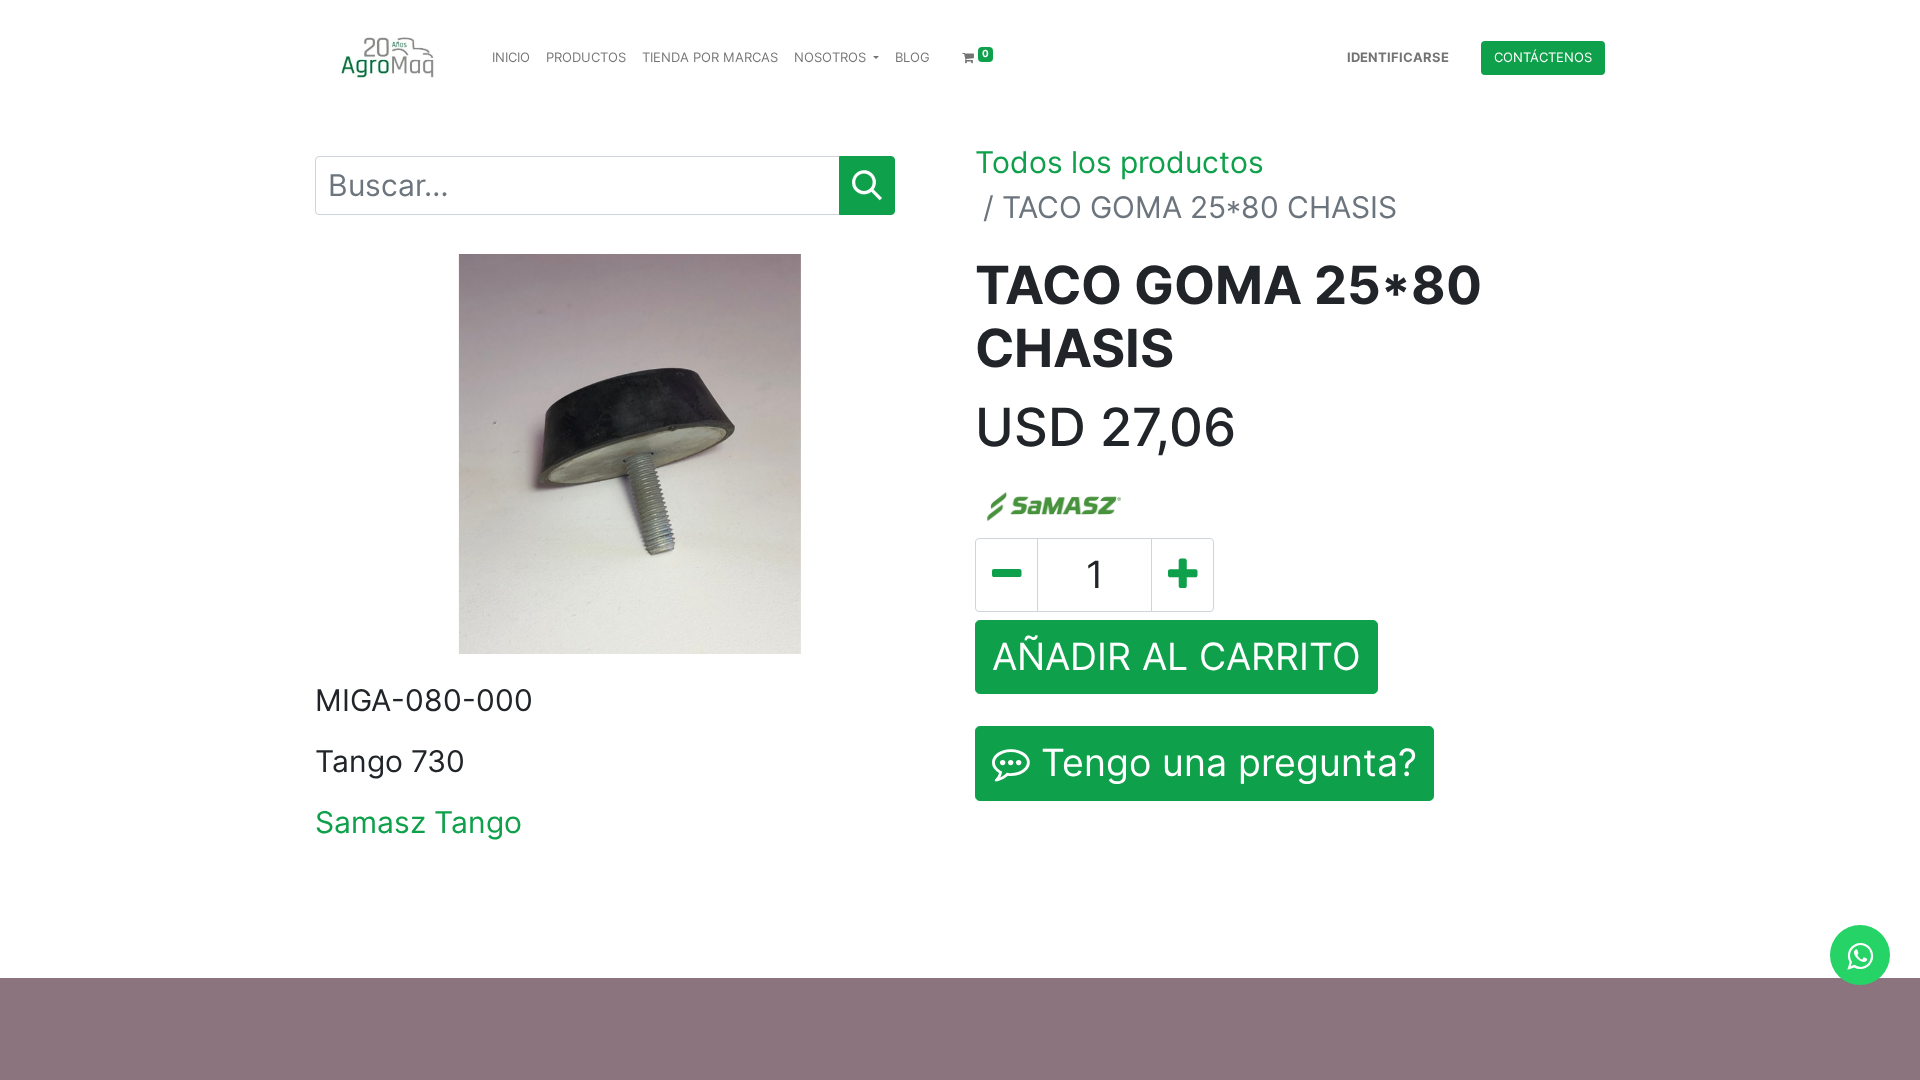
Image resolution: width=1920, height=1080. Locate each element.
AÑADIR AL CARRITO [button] (1176, 656)
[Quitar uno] (1006, 575)
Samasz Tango (418, 822)
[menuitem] (511, 58)
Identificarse (1398, 57)
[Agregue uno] (1182, 575)
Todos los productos (1119, 162)
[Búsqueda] (867, 185)
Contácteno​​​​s (1543, 57)
